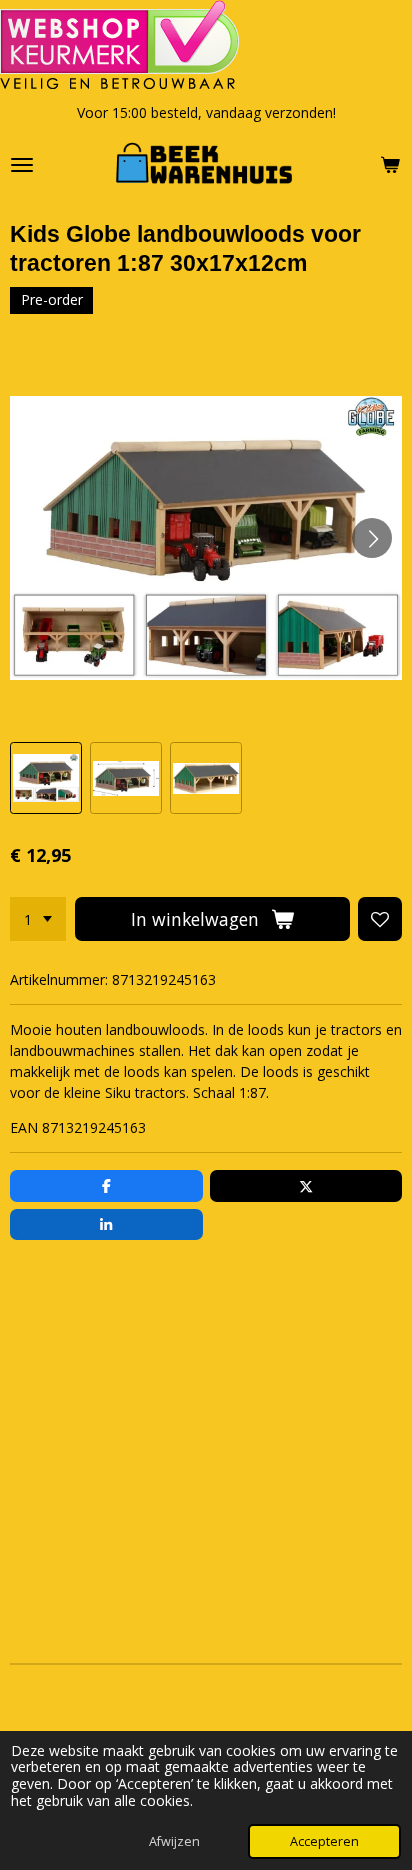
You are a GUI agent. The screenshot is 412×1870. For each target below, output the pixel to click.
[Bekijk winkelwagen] (390, 165)
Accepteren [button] (324, 1841)
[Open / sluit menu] (22, 165)
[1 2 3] (38, 919)
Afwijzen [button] (174, 1841)
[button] (46, 778)
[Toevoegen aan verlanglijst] (380, 919)
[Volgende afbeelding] (372, 538)
